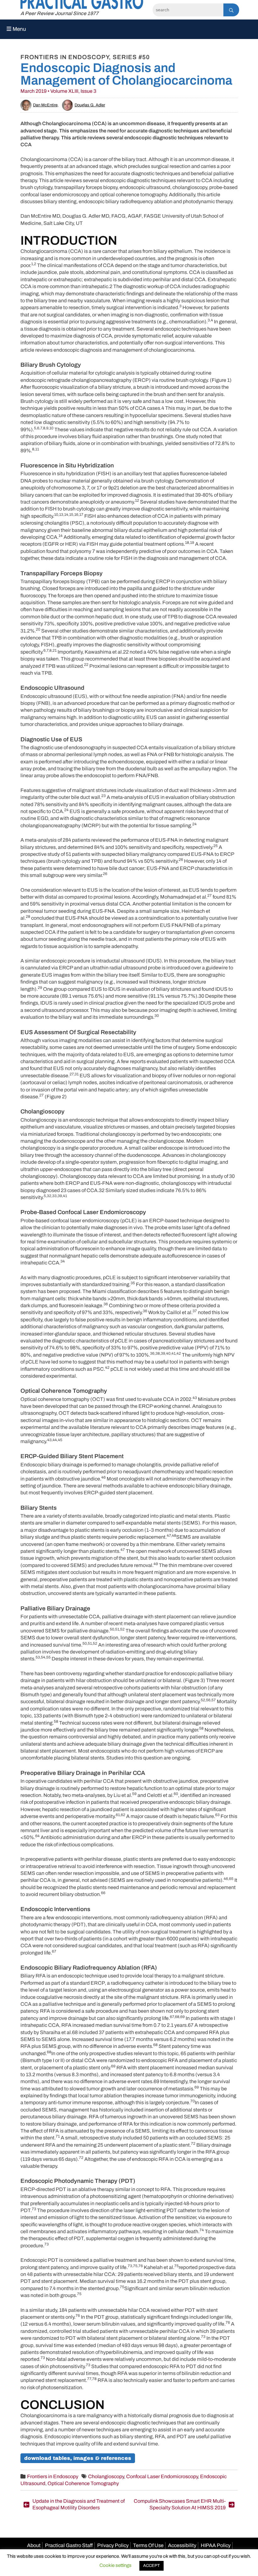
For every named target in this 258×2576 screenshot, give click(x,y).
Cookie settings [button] (115, 2565)
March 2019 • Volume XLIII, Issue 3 (58, 91)
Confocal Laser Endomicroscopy (162, 2476)
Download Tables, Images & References (78, 2458)
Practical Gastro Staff (69, 2545)
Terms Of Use (148, 2545)
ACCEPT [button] (151, 2566)
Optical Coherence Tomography (83, 2483)
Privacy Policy (113, 2545)
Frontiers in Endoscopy (53, 2476)
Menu (19, 29)
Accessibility (182, 2545)
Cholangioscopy (106, 2476)
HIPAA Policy (216, 2545)
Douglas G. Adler (90, 105)
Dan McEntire (45, 105)
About (34, 2545)
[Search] (231, 10)
